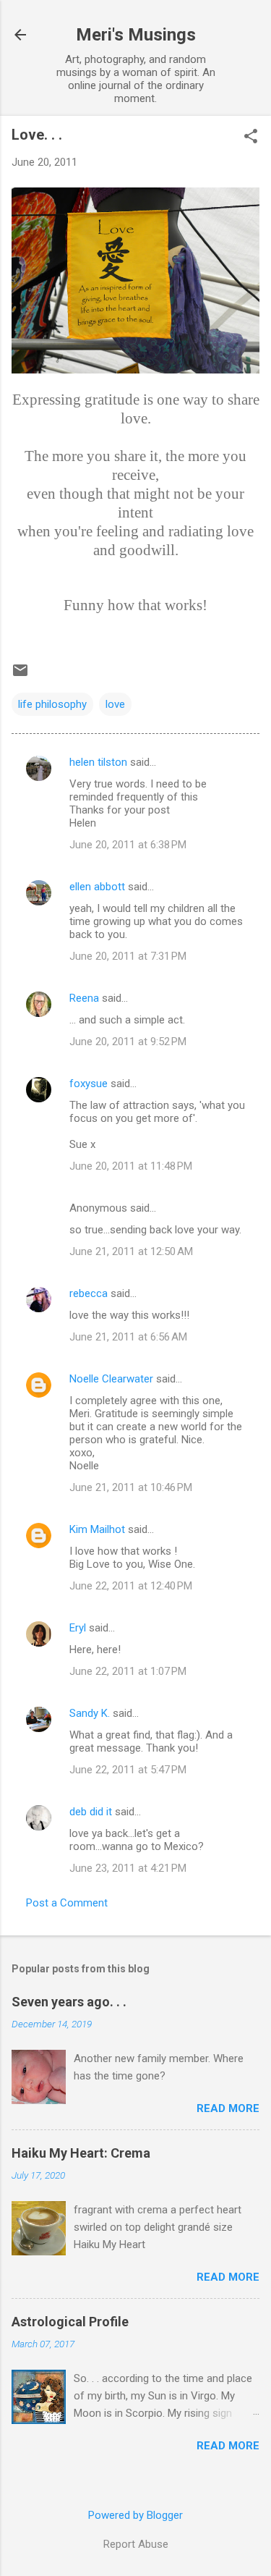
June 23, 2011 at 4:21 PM (128, 1868)
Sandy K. (90, 1713)
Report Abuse (136, 2544)
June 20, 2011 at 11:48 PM (131, 1166)
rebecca (89, 1293)
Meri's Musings (136, 35)
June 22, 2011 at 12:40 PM (131, 1586)
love (115, 704)
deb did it (91, 1812)
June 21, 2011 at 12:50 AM (131, 1251)
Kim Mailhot (97, 1529)
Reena (84, 998)
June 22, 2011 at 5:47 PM (128, 1770)
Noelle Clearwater (111, 1379)
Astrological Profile (70, 2322)
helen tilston (98, 762)
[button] (251, 138)
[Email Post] (20, 675)
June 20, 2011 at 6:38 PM (128, 845)
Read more (228, 2108)
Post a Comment (67, 1903)
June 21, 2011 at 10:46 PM (131, 1487)
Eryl (78, 1628)
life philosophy (52, 704)
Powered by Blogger (135, 2515)
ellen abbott (97, 887)
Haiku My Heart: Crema (81, 2153)
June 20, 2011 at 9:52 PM (128, 1042)
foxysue (89, 1084)
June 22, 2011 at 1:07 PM (128, 1671)
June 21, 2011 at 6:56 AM (128, 1337)
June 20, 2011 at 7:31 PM (128, 956)
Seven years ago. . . (69, 2002)
